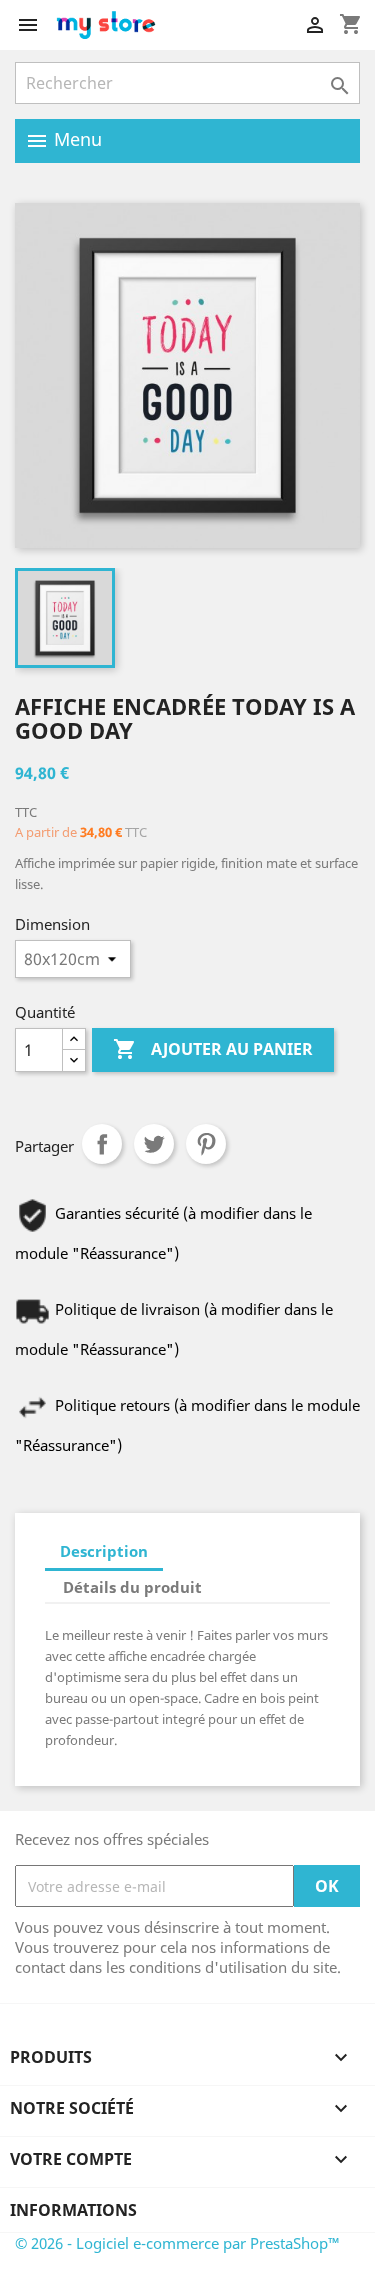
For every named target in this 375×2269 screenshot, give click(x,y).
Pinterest (206, 1144)
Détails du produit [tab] (132, 1587)
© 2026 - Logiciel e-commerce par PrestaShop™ (177, 2243)
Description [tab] (104, 1551)
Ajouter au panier (213, 1049)
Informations (73, 2210)
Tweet (154, 1144)
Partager (102, 1144)
